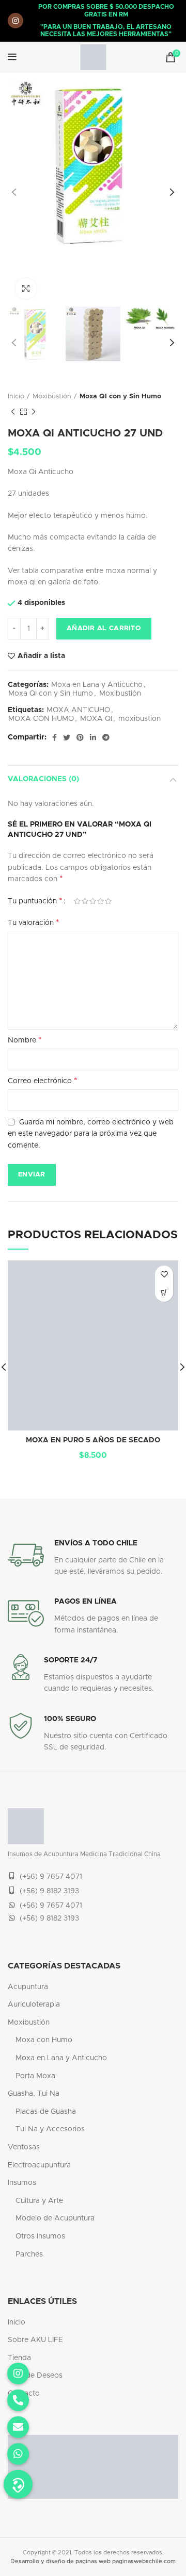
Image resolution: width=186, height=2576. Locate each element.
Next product (34, 412)
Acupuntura (28, 1987)
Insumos (22, 2183)
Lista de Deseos (35, 2376)
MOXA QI (96, 719)
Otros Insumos (40, 2236)
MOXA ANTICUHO (78, 710)
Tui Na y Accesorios (50, 2129)
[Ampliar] (26, 289)
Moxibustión (52, 397)
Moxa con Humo (44, 2040)
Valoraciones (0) (43, 779)
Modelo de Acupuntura (55, 2218)
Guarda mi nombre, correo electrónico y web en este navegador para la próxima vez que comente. (91, 1134)
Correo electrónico (43, 1081)
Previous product (13, 412)
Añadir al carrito (104, 628)
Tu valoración (34, 922)
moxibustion (139, 719)
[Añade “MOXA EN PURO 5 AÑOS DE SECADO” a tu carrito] (164, 1293)
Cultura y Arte (39, 2201)
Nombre (25, 1040)
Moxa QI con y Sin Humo (120, 397)
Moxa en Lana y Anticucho (97, 685)
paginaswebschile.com (144, 2561)
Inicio (16, 397)
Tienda (19, 2358)
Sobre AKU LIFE (35, 2340)
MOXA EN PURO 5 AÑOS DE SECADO (93, 1440)
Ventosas (24, 2147)
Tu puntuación (35, 901)
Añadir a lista (41, 656)
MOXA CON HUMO (41, 719)
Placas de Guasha (46, 2112)
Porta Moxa (35, 2076)
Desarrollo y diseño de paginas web (60, 2561)
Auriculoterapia (34, 2005)
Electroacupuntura (39, 2165)
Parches (29, 2254)
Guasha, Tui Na (34, 2094)
